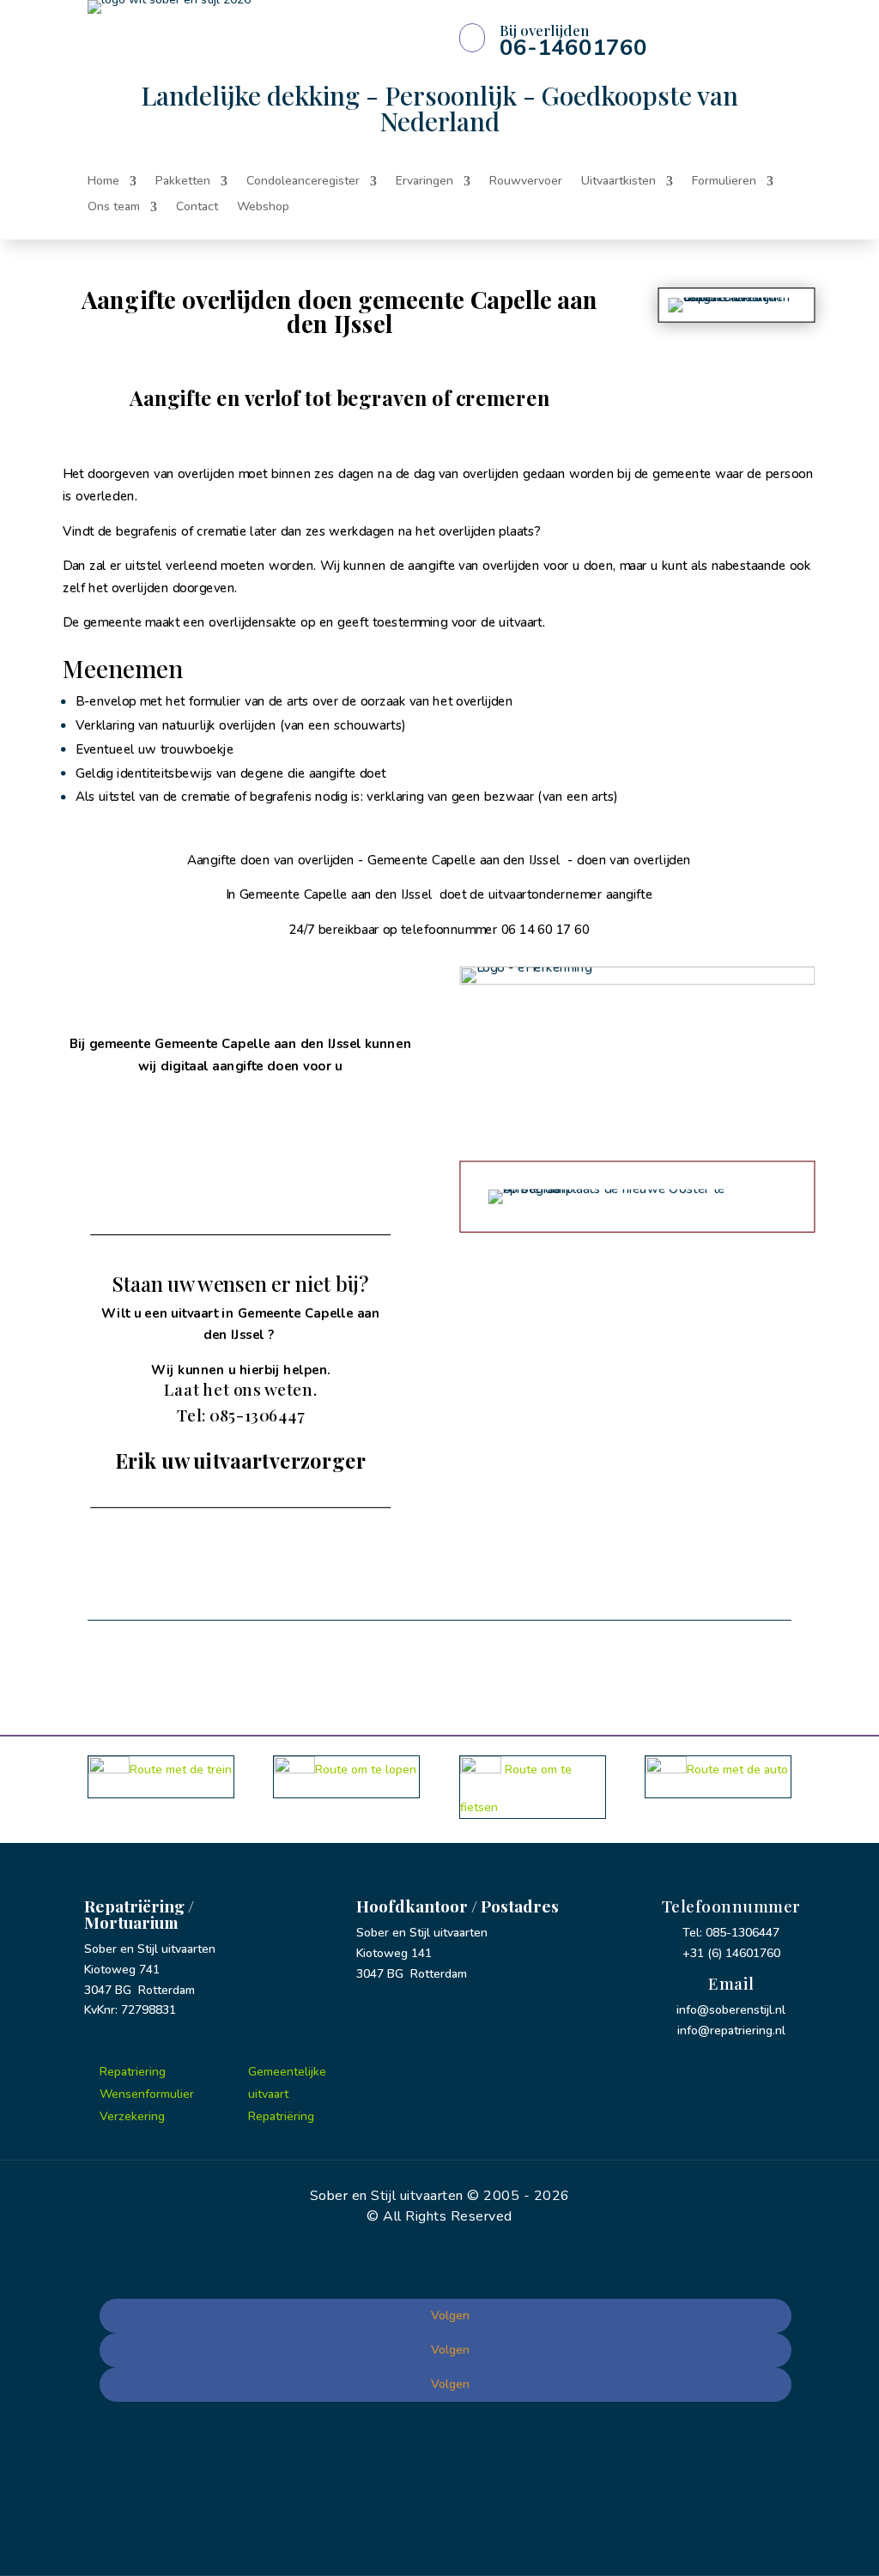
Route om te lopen (366, 1770)
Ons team (114, 208)
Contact (197, 208)
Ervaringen (424, 182)
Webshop (263, 208)
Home (103, 182)
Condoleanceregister (303, 182)
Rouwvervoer (526, 182)
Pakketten (183, 182)
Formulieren (724, 182)
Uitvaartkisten (618, 182)
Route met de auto (737, 1770)
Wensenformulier (147, 2094)
